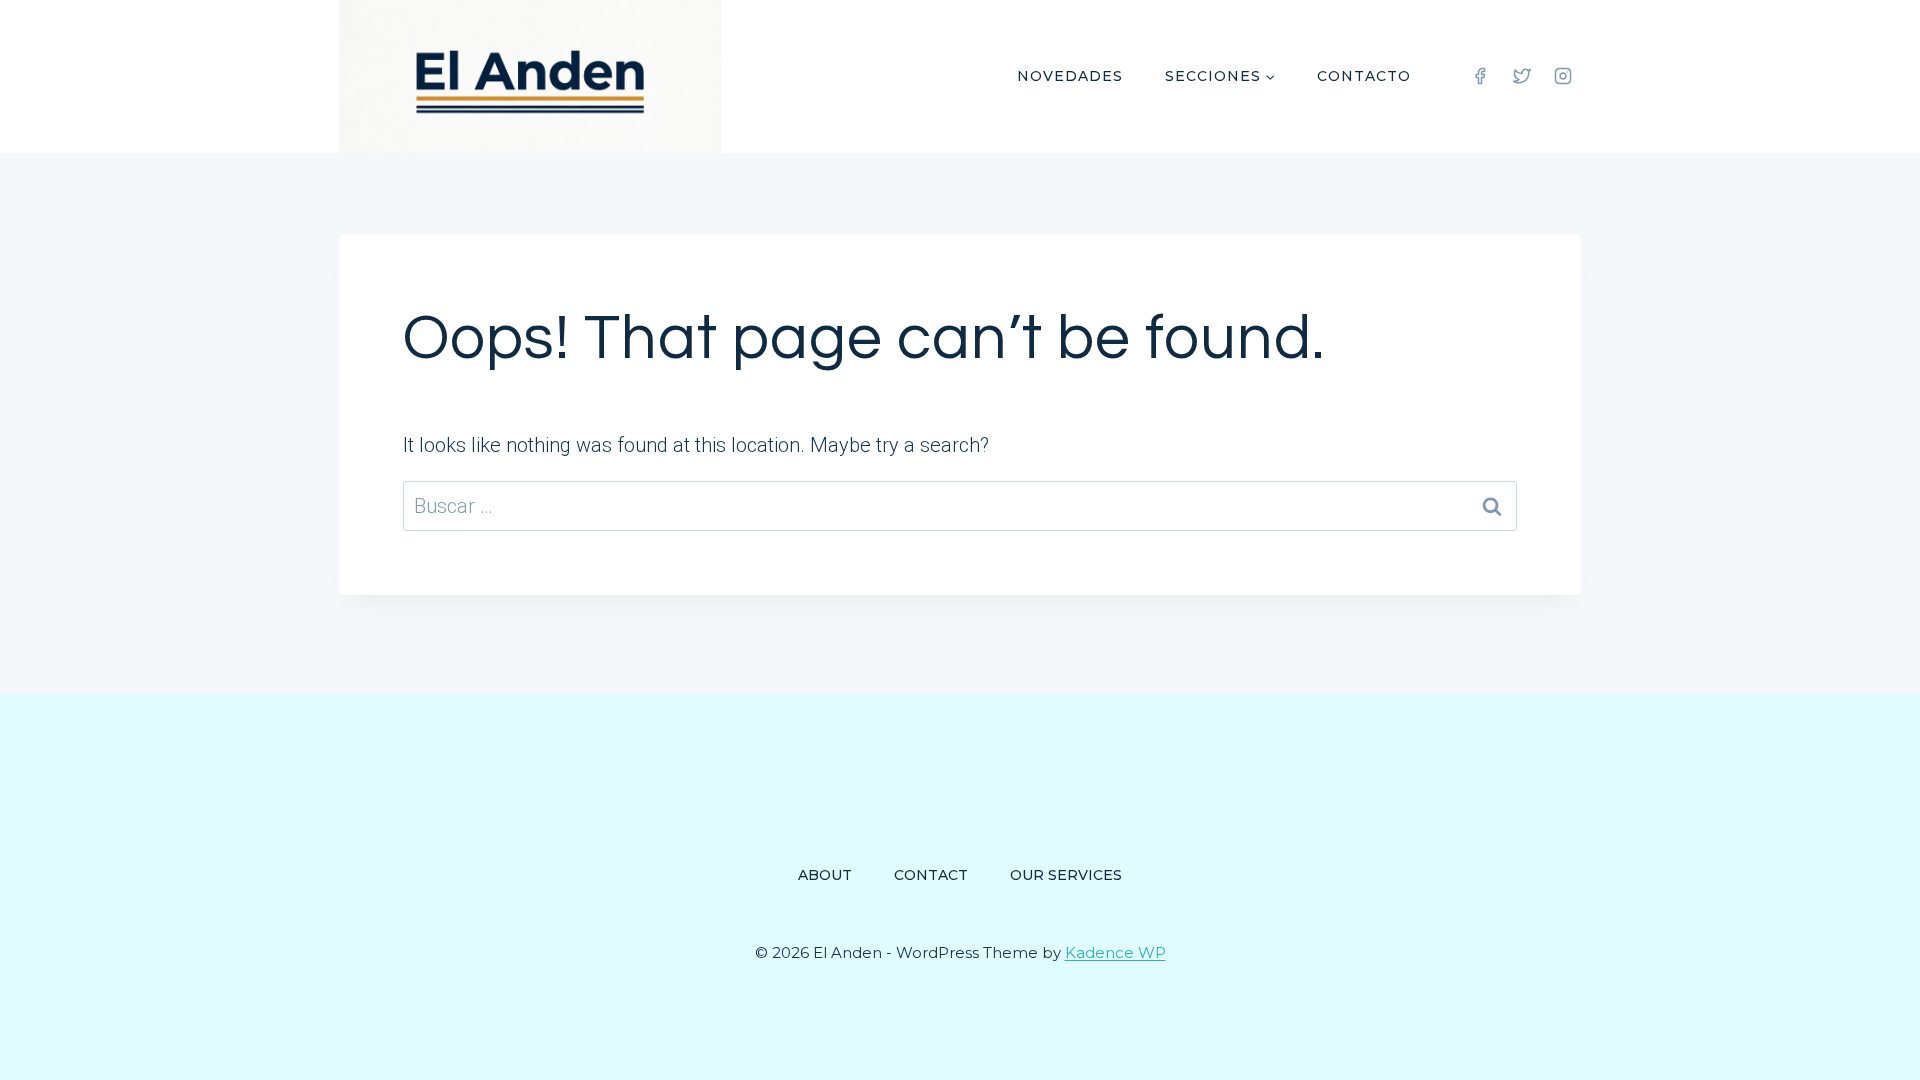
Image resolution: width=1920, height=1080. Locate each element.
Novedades (1070, 76)
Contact (931, 875)
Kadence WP (1115, 952)
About (825, 875)
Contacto (1364, 76)
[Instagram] (1563, 76)
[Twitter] (1522, 76)
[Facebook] (1480, 76)
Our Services (1066, 875)
